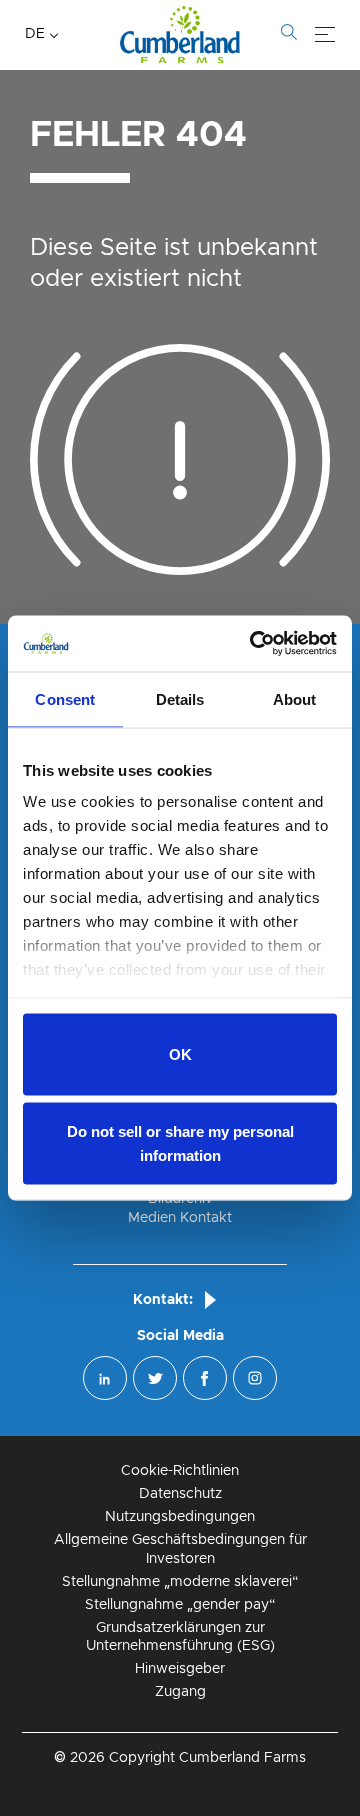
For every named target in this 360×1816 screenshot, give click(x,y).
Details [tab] (180, 698)
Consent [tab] (65, 698)
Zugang (180, 1692)
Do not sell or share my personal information (180, 1143)
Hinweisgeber (180, 1669)
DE (35, 34)
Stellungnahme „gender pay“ (180, 1605)
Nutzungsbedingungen (180, 1517)
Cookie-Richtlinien (180, 1471)
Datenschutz (180, 1494)
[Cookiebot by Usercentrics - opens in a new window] (254, 644)
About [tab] (295, 698)
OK (180, 1053)
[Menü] (325, 35)
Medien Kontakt (180, 1218)
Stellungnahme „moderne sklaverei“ (180, 1582)
